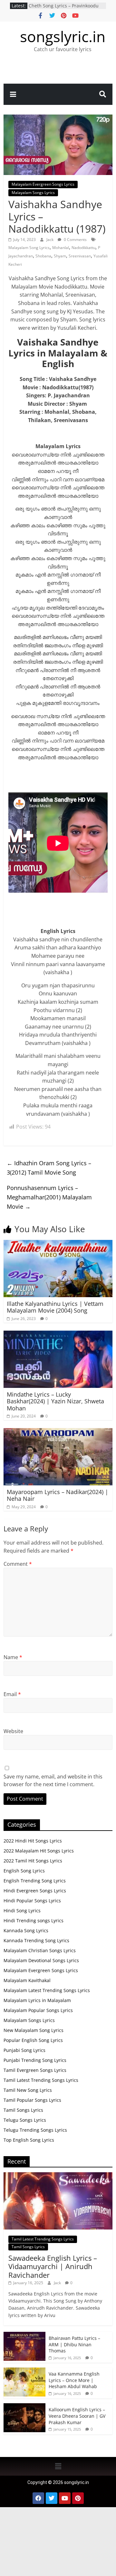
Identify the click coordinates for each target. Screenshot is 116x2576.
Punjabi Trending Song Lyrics (35, 2060)
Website (13, 1731)
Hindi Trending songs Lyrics (34, 1920)
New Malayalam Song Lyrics (34, 2030)
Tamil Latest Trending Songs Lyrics (41, 2080)
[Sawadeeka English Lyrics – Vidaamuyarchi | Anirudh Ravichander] (58, 2176)
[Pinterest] (78, 2498)
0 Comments (75, 240)
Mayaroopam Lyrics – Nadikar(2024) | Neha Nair (58, 1495)
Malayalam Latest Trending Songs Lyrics (47, 1990)
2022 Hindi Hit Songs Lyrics (33, 1841)
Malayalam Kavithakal (27, 1980)
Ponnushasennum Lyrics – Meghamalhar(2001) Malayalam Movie (49, 1197)
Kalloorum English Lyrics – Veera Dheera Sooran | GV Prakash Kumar (67, 9)
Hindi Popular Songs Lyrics (32, 1901)
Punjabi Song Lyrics (24, 2050)
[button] (58, 2466)
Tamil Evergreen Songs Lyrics (35, 2070)
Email (12, 1694)
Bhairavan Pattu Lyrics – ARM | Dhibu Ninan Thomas (74, 2344)
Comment (18, 1564)
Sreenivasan (80, 256)
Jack (50, 240)
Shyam (60, 256)
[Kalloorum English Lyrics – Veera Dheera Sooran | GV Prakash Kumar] (24, 2407)
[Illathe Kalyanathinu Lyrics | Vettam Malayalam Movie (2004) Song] (58, 1244)
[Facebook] (38, 2498)
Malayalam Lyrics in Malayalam (37, 2000)
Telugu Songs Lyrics (25, 2120)
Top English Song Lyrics (29, 2140)
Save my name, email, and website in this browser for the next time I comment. (53, 1780)
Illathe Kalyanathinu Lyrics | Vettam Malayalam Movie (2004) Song (55, 1307)
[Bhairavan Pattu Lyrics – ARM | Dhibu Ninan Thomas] (24, 2335)
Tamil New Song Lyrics (28, 2090)
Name (13, 1657)
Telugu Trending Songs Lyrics (35, 2130)
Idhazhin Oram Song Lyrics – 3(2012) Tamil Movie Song (49, 1168)
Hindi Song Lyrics (22, 1911)
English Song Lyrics (24, 1871)
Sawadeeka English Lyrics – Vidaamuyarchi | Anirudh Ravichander (53, 2266)
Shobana (43, 256)
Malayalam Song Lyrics (29, 248)
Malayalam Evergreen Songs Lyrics (43, 184)
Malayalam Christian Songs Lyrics (40, 1950)
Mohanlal (61, 248)
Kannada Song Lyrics (26, 1930)
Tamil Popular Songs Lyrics (32, 2100)
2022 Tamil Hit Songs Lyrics (33, 1861)
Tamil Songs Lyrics (23, 2110)
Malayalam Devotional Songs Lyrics (41, 1960)
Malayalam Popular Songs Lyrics (38, 2010)
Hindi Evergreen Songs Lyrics (35, 1891)
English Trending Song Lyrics (35, 1881)
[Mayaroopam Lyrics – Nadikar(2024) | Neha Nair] (58, 1432)
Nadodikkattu (83, 248)
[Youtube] (65, 2498)
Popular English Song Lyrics (33, 2040)
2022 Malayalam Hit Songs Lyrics (39, 1851)
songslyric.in (63, 36)
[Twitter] (52, 2498)
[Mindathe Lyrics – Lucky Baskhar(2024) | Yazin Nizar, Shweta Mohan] (58, 1334)
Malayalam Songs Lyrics (33, 193)
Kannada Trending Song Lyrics (36, 1940)
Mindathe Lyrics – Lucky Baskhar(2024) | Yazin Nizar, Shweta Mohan (55, 1401)
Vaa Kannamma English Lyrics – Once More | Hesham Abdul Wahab (74, 2380)
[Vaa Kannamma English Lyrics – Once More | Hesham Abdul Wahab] (24, 2371)
